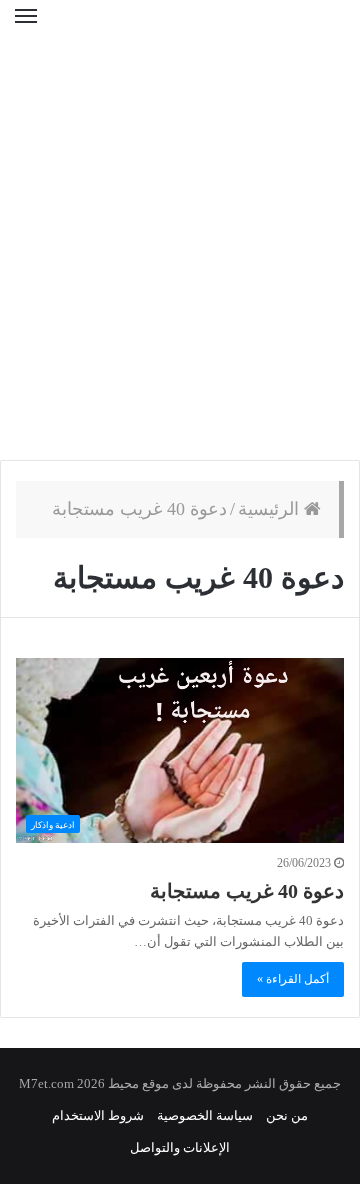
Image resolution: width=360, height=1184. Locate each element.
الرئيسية (271, 509)
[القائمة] (26, 29)
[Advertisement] (180, 260)
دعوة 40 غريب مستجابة (247, 891)
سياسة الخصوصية (205, 1115)
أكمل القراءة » (293, 979)
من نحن (287, 1115)
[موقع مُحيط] (180, 29)
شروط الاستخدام (98, 1115)
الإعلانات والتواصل (180, 1147)
